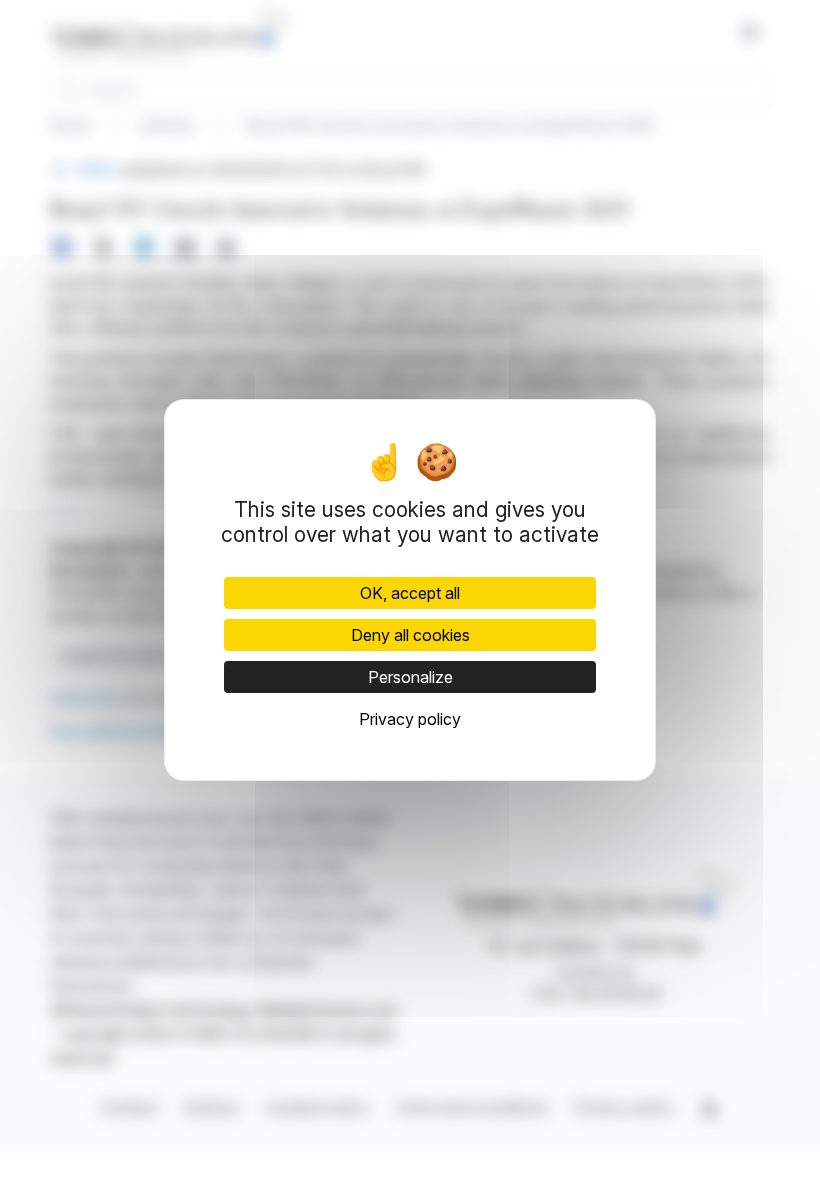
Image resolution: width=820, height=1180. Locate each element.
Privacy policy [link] (410, 719)
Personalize (410, 677)
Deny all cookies (410, 635)
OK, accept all (410, 593)
